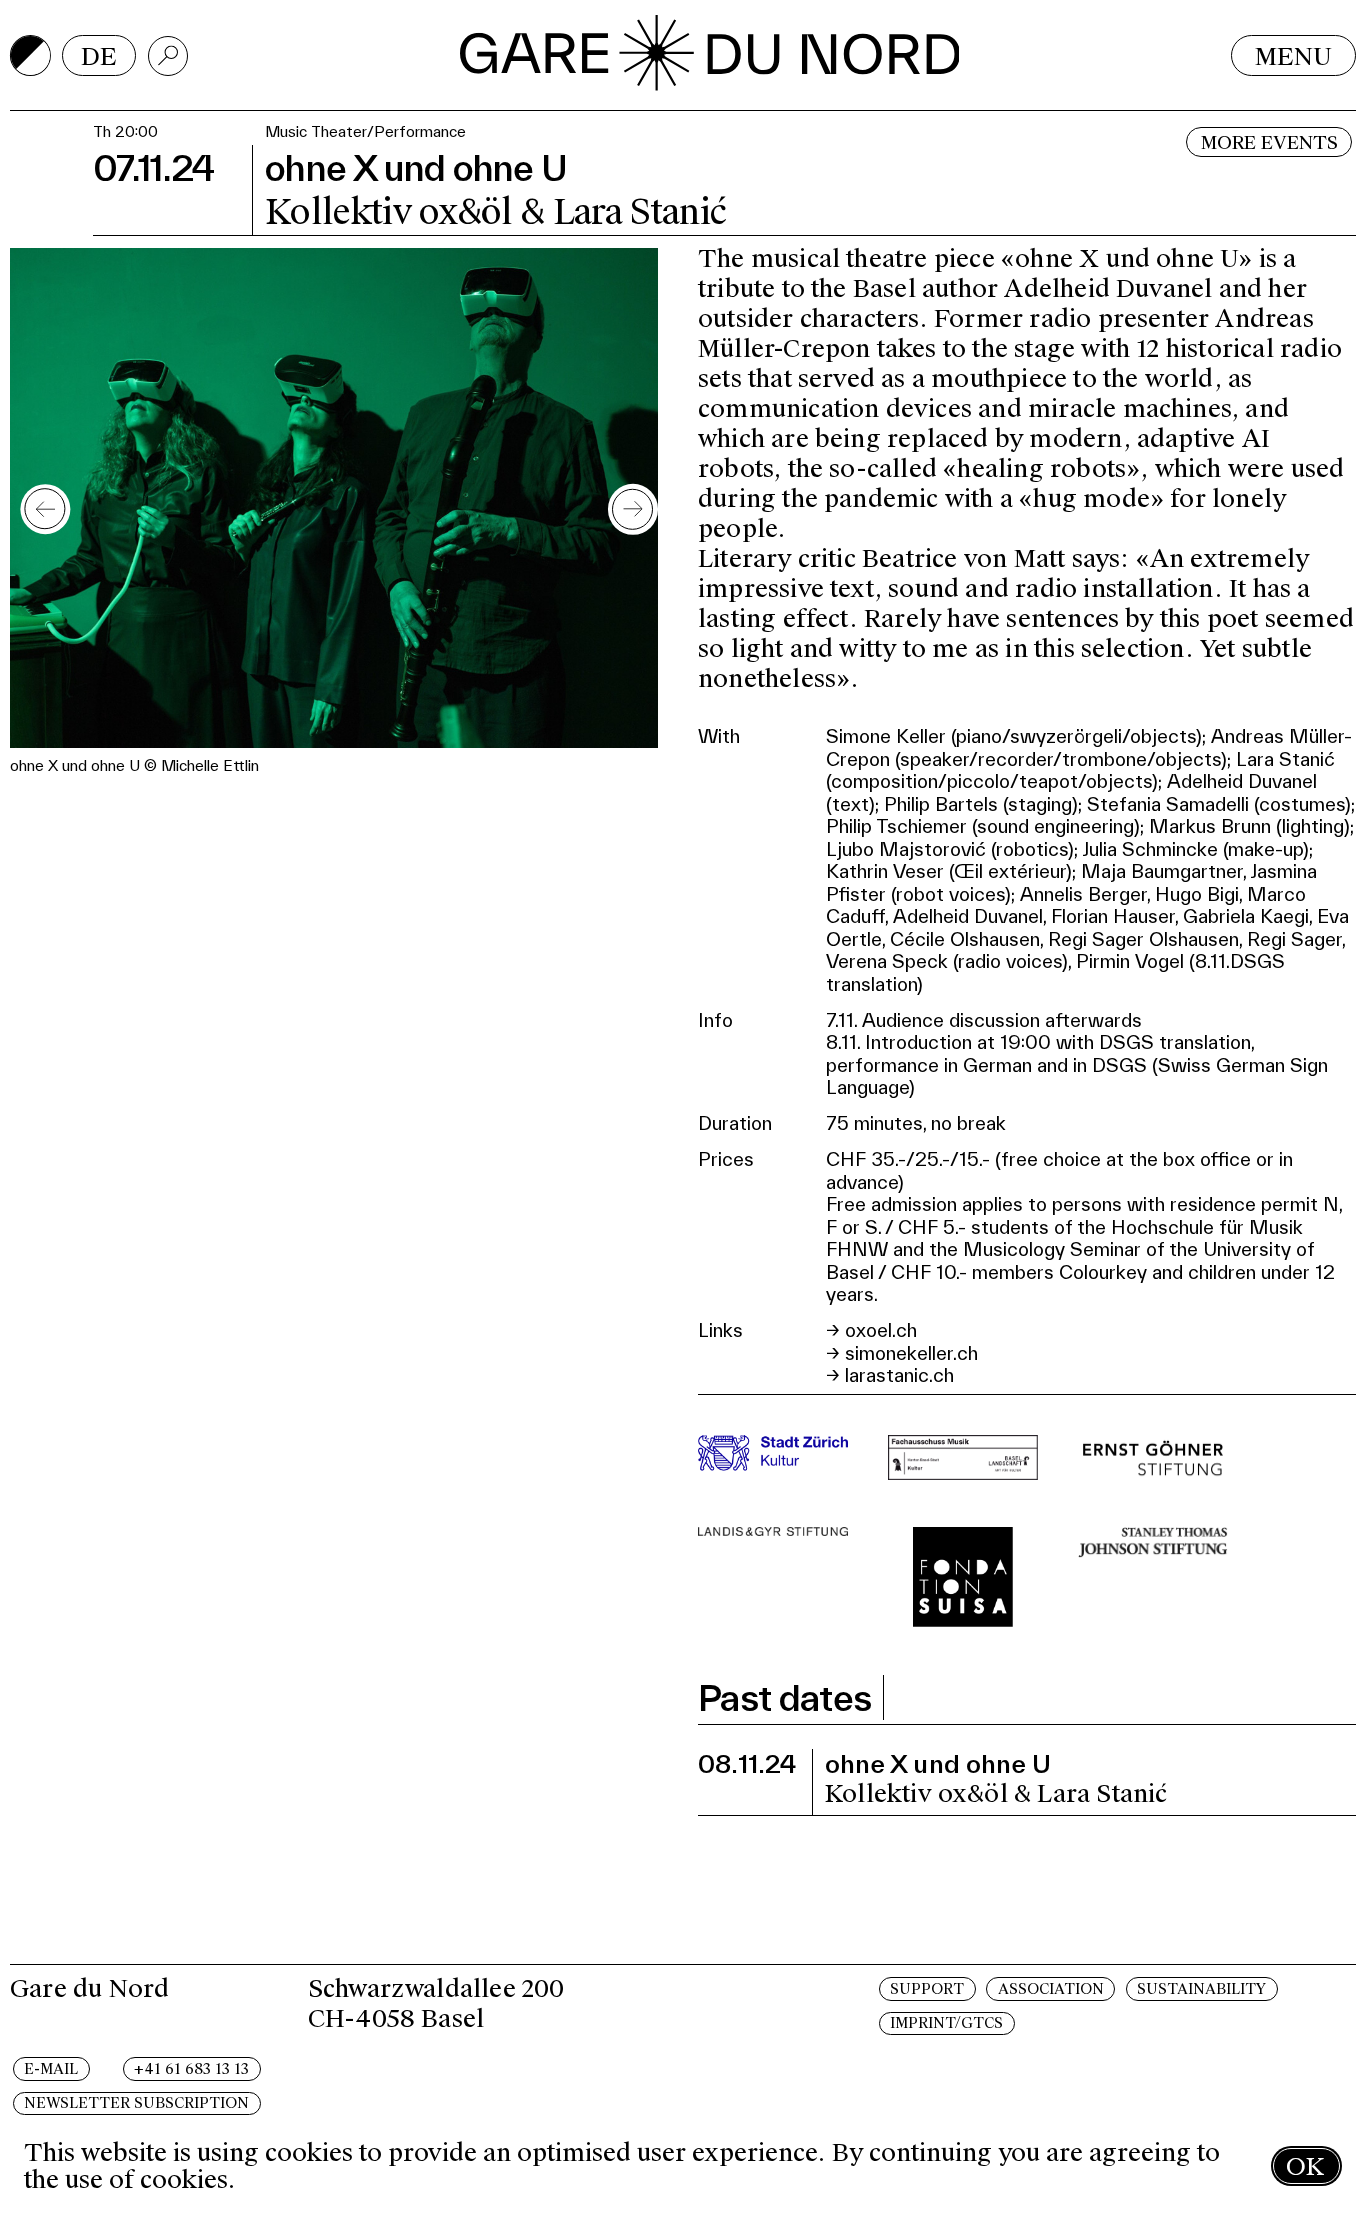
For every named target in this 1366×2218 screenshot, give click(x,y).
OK (1305, 2166)
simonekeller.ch (911, 1353)
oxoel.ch (881, 1330)
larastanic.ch (899, 1375)
